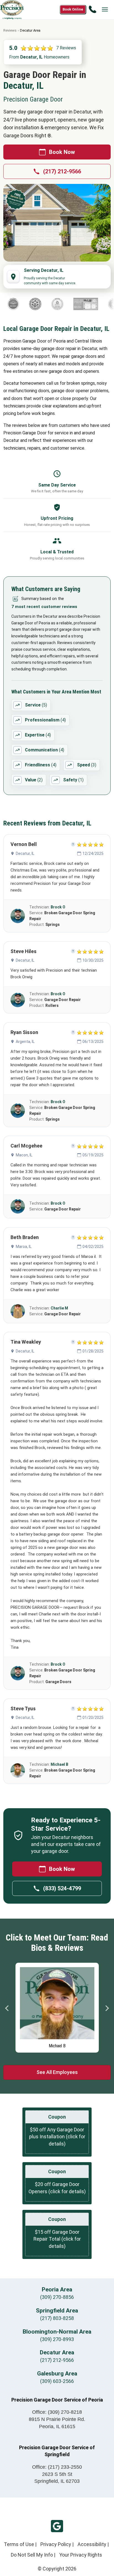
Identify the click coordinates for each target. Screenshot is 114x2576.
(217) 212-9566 (62, 171)
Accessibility (92, 2544)
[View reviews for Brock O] (18, 916)
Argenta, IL (25, 1042)
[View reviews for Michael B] (18, 1770)
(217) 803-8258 (57, 2318)
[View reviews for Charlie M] (18, 1311)
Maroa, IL (24, 1247)
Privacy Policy (56, 2544)
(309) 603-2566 (57, 2381)
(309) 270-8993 (57, 2339)
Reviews (10, 30)
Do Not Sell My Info (32, 2555)
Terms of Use (19, 2544)
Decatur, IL (25, 853)
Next (107, 2008)
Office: (57, 2412)
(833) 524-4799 (62, 1888)
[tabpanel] (57, 2006)
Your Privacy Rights (81, 2555)
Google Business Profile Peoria (57, 2526)
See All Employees (57, 2072)
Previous (7, 2008)
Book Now (62, 152)
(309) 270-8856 (57, 2297)
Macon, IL (24, 1155)
